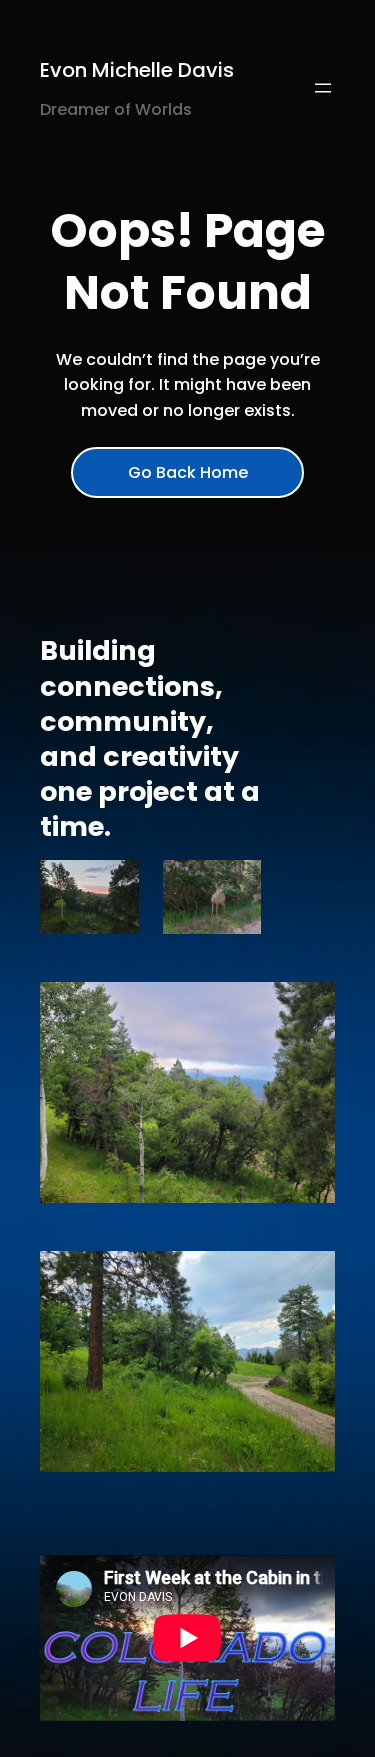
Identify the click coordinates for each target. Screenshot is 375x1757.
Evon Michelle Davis (137, 70)
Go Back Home (188, 472)
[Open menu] (323, 88)
